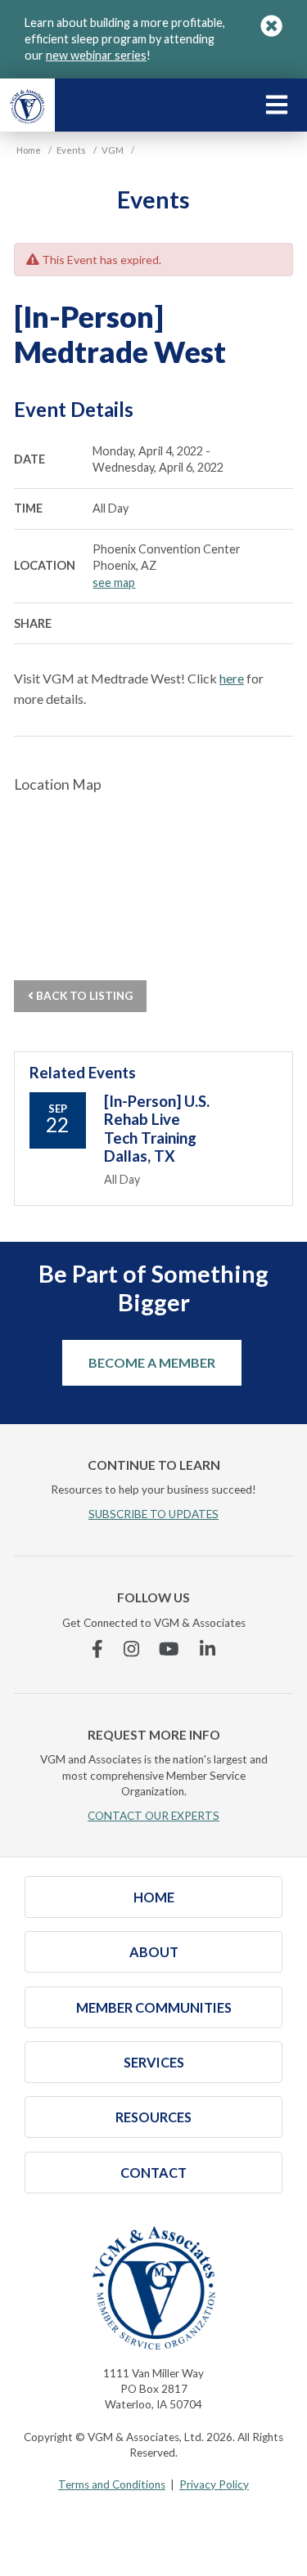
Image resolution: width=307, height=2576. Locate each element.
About (154, 1952)
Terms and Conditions (112, 2484)
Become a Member (152, 1362)
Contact (153, 2173)
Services (154, 2062)
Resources (153, 2117)
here (232, 678)
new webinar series (96, 55)
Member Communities (154, 2007)
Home (154, 1897)
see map (114, 582)
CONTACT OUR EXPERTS (153, 1816)
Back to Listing (83, 996)
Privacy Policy (214, 2484)
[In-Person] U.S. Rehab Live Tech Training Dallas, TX (157, 1129)
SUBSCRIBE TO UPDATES (153, 1514)
